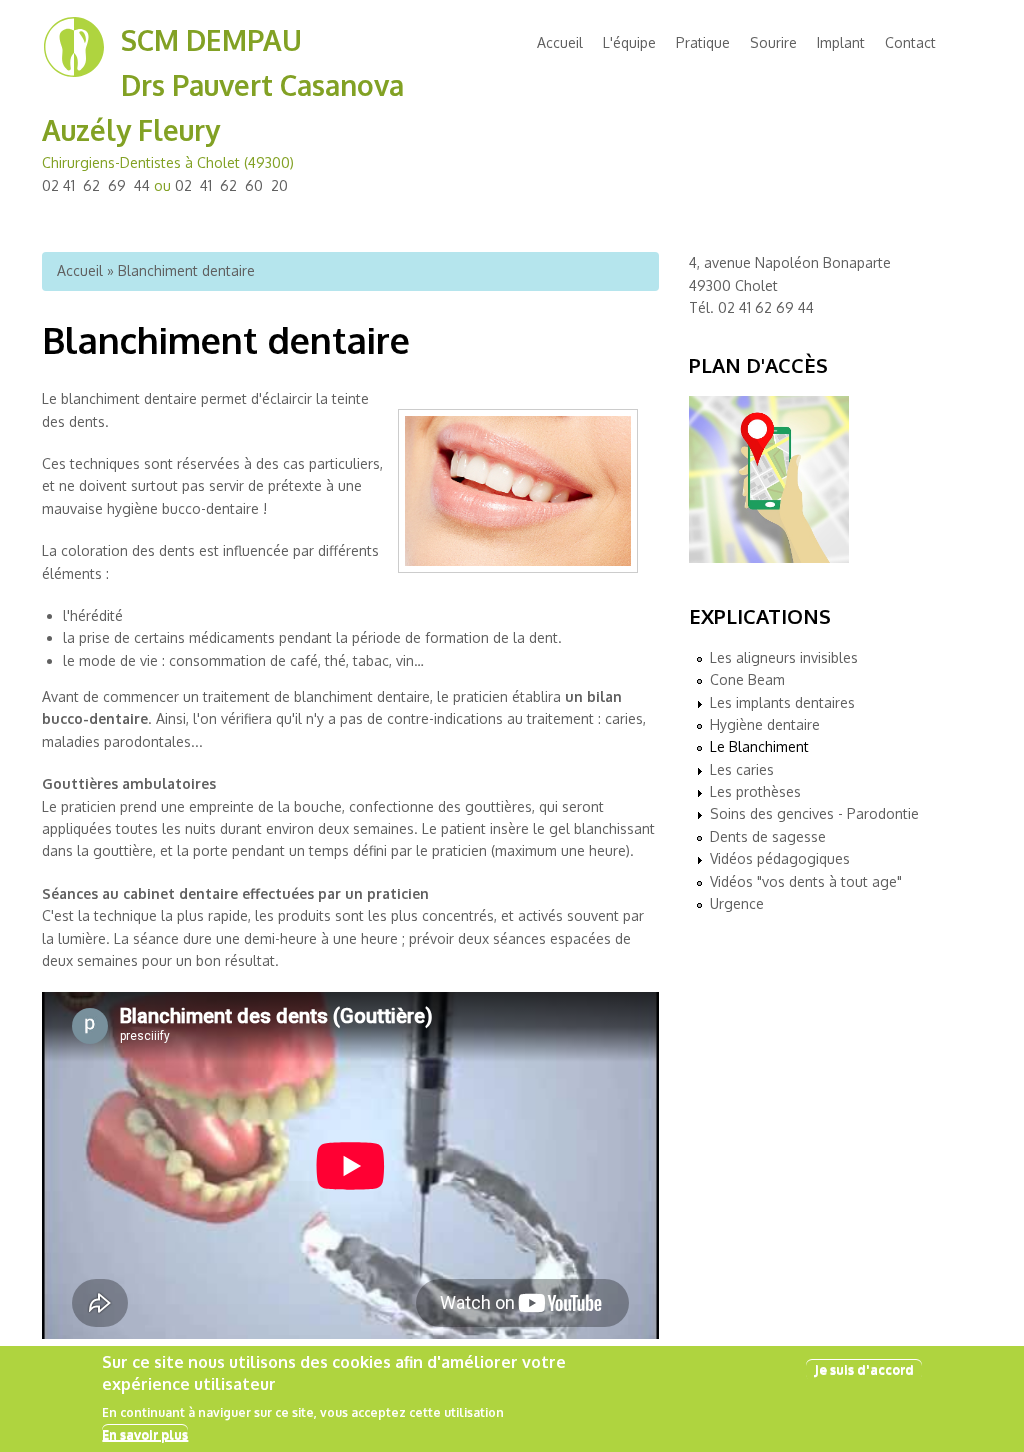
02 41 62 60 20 (231, 185)
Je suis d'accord (864, 1369)
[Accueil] (74, 73)
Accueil (560, 42)
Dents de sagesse (768, 836)
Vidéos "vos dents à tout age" (806, 881)
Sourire (773, 42)
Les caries (742, 769)
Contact (910, 42)
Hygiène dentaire (765, 724)
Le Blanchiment (759, 746)
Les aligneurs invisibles (784, 657)
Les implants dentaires (782, 702)
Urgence (737, 903)
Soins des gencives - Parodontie (814, 813)
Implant (841, 42)
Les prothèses (755, 791)
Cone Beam (747, 679)
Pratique (703, 42)
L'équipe (629, 42)
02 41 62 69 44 (96, 185)
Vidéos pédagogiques (780, 858)
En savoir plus (145, 1434)
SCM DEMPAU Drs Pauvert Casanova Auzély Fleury (223, 85)
